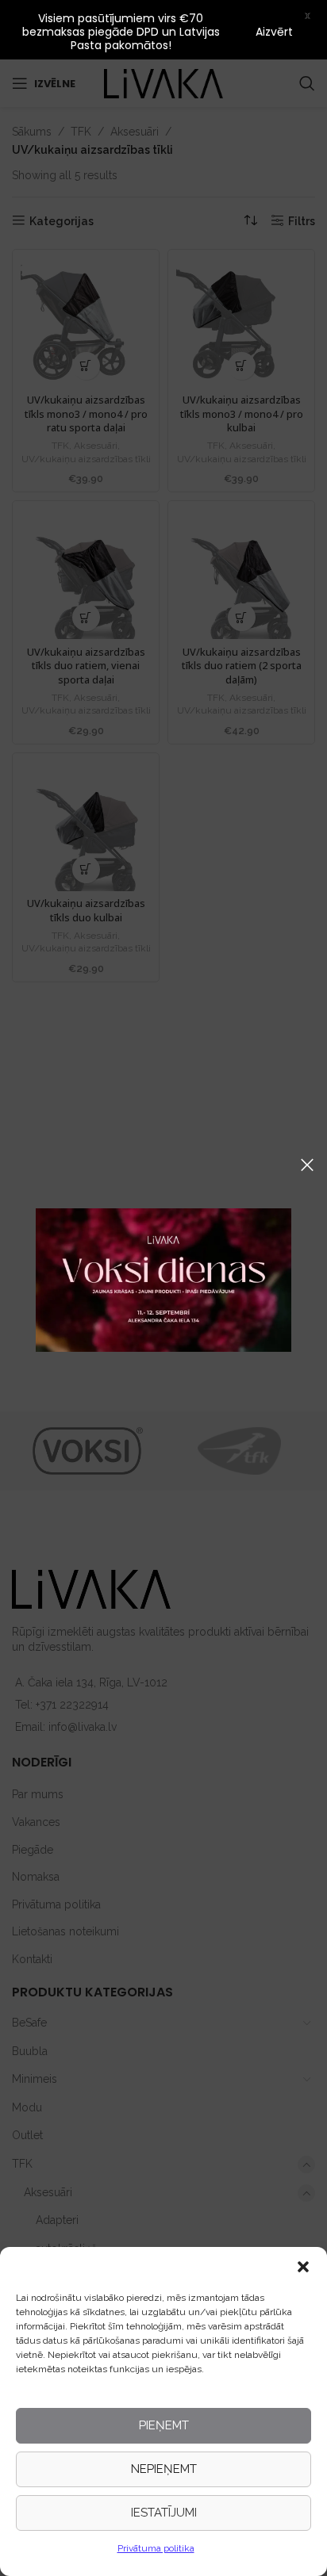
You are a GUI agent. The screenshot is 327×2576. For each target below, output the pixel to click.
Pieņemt (164, 2425)
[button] (303, 2267)
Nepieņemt (164, 2469)
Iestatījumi (164, 2513)
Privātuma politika (156, 2548)
